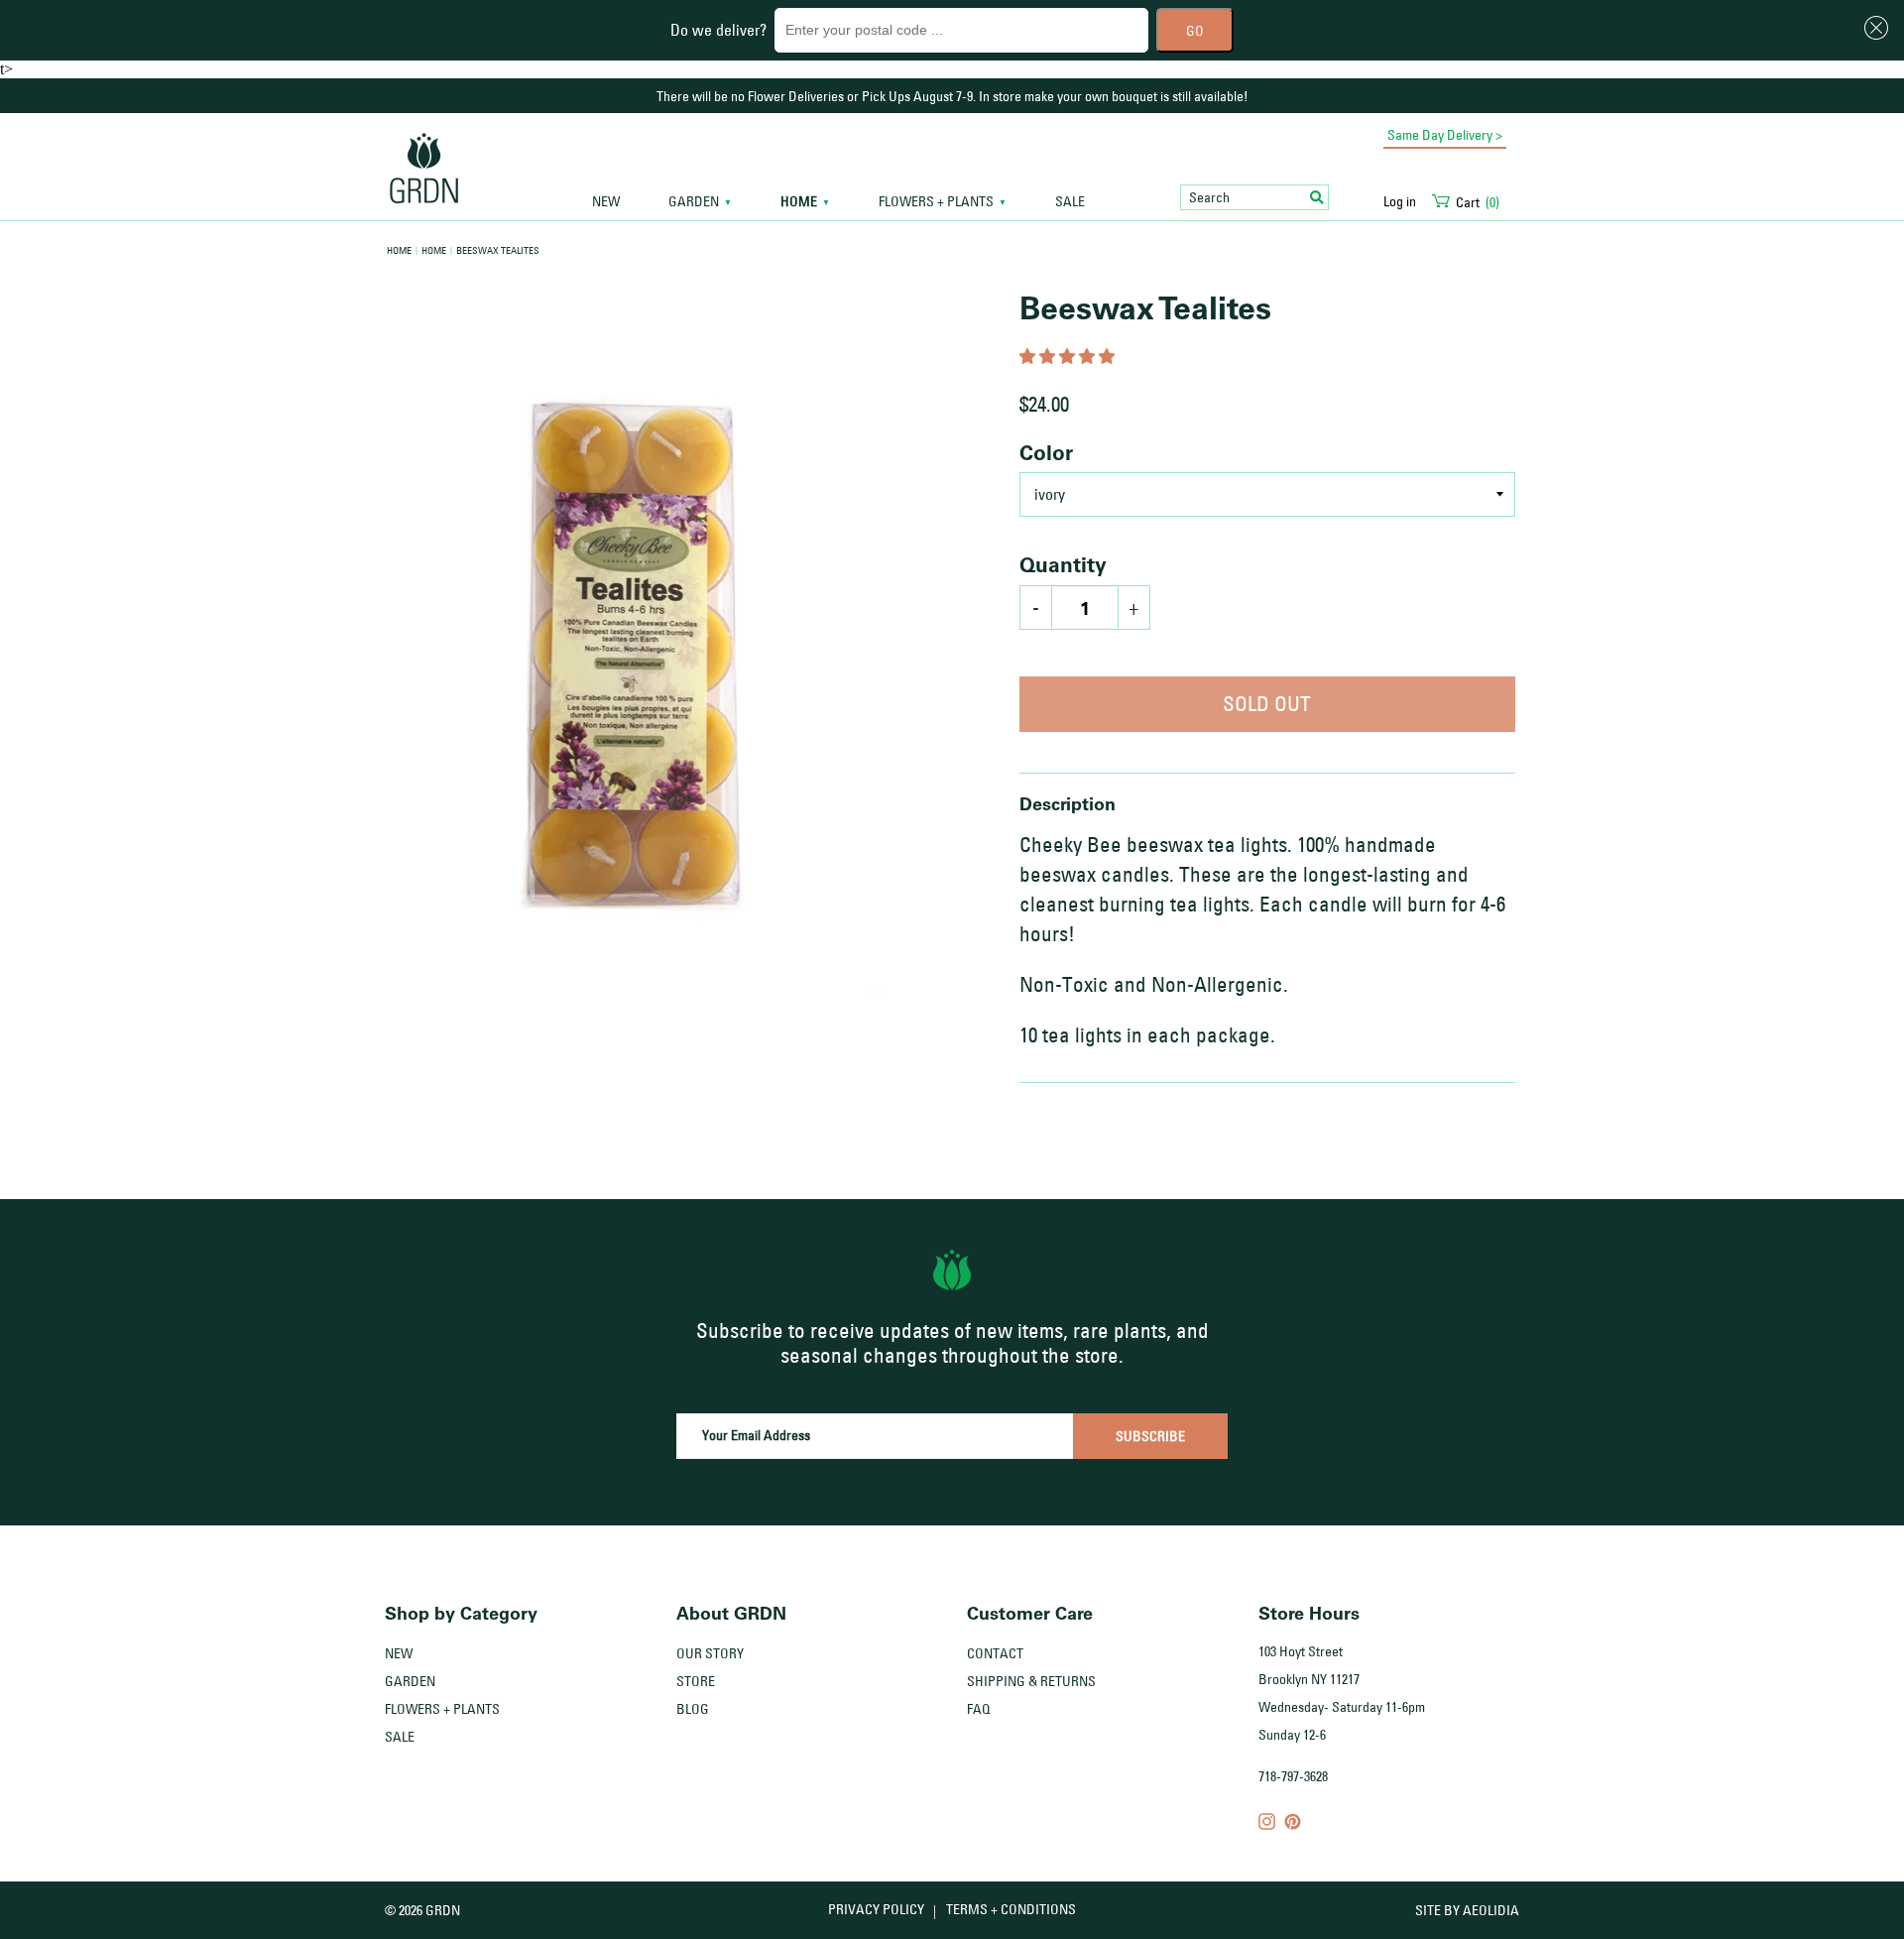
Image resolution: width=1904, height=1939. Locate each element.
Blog (693, 1709)
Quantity (1063, 564)
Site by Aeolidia (1467, 1910)
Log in (1400, 201)
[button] (1069, 357)
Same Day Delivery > (1445, 135)
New (606, 202)
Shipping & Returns (1031, 1681)
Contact (995, 1653)
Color (1046, 452)
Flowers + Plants (442, 1709)
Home (399, 250)
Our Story (710, 1653)
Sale (1070, 202)
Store (696, 1681)
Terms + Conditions (1011, 1909)
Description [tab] (1068, 803)
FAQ (979, 1709)
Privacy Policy (876, 1909)
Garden (410, 1681)
